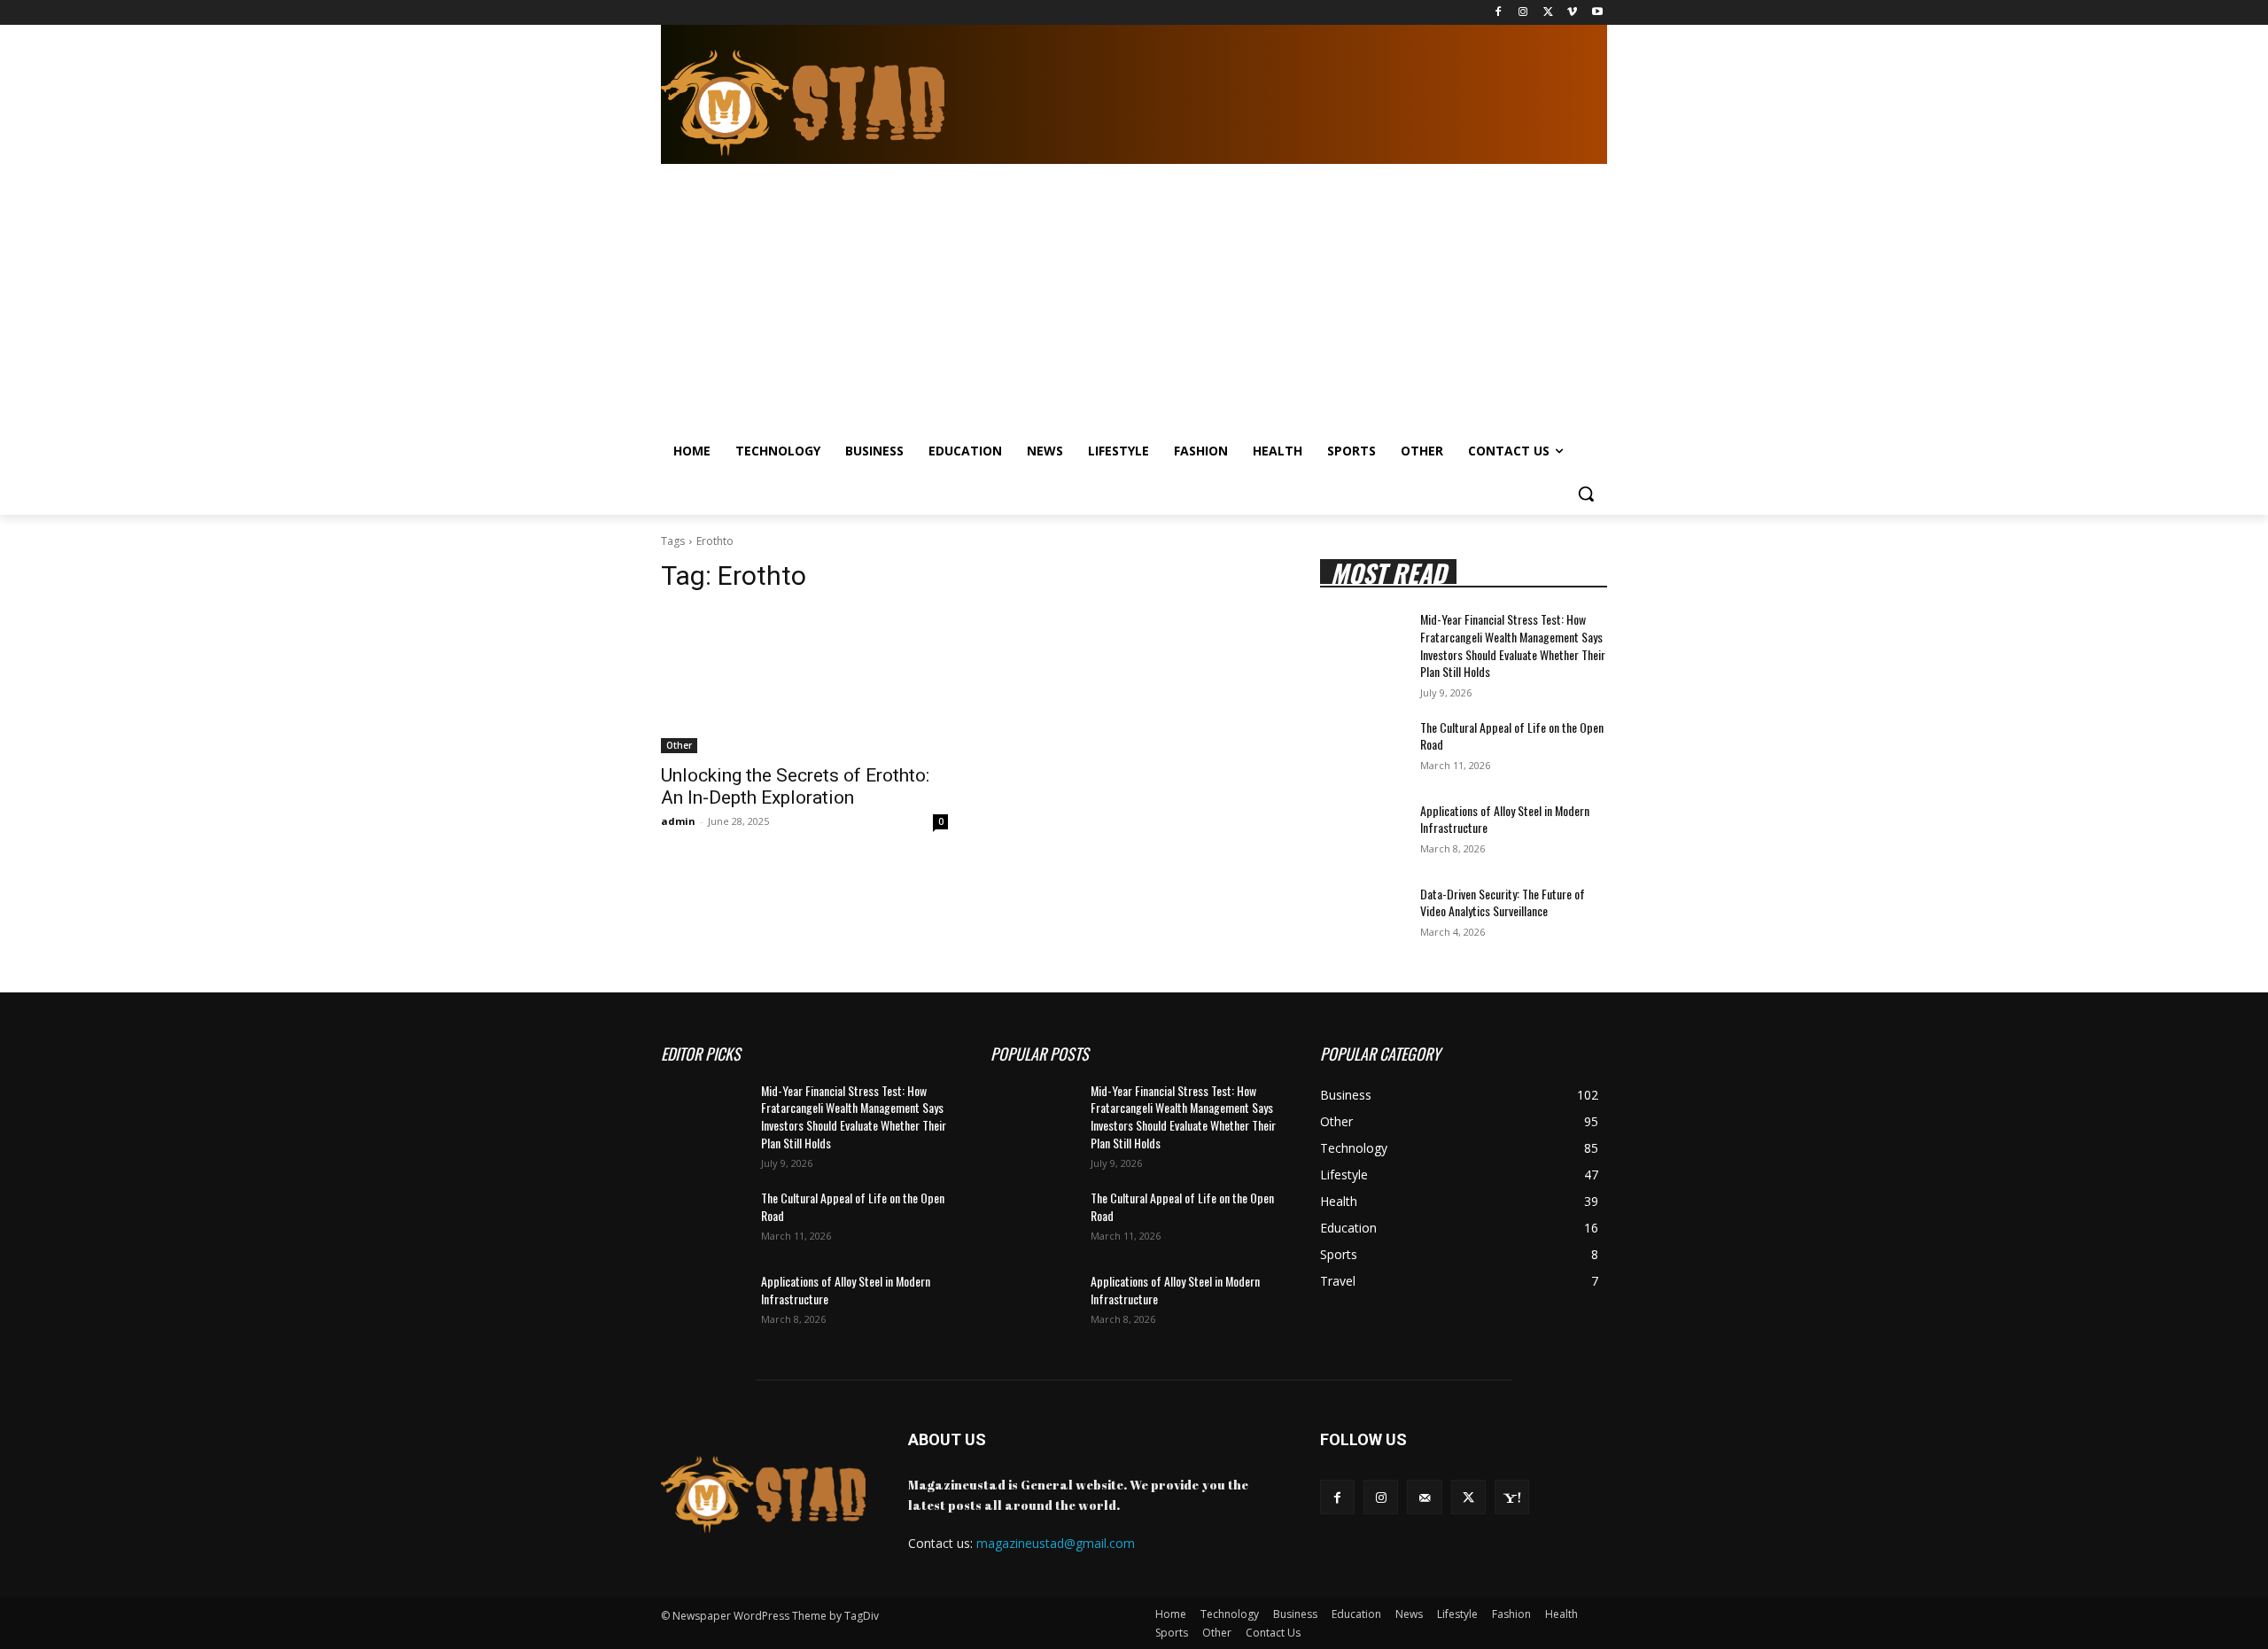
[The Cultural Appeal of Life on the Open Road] (1363, 749)
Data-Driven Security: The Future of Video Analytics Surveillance (1503, 902)
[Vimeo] (1572, 13)
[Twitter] (1548, 13)
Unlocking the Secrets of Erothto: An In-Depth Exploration (795, 786)
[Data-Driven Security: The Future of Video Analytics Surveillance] (1363, 915)
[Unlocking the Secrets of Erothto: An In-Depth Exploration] (804, 681)
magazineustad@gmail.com (1056, 1543)
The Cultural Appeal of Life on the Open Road (1512, 736)
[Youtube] (1597, 13)
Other (679, 745)
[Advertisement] (1118, 297)
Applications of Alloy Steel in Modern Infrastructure (1505, 819)
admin (678, 821)
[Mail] (1424, 1497)
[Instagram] (1523, 13)
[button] (1586, 494)
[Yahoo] (1512, 1497)
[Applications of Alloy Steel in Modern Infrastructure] (1363, 832)
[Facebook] (1499, 13)
